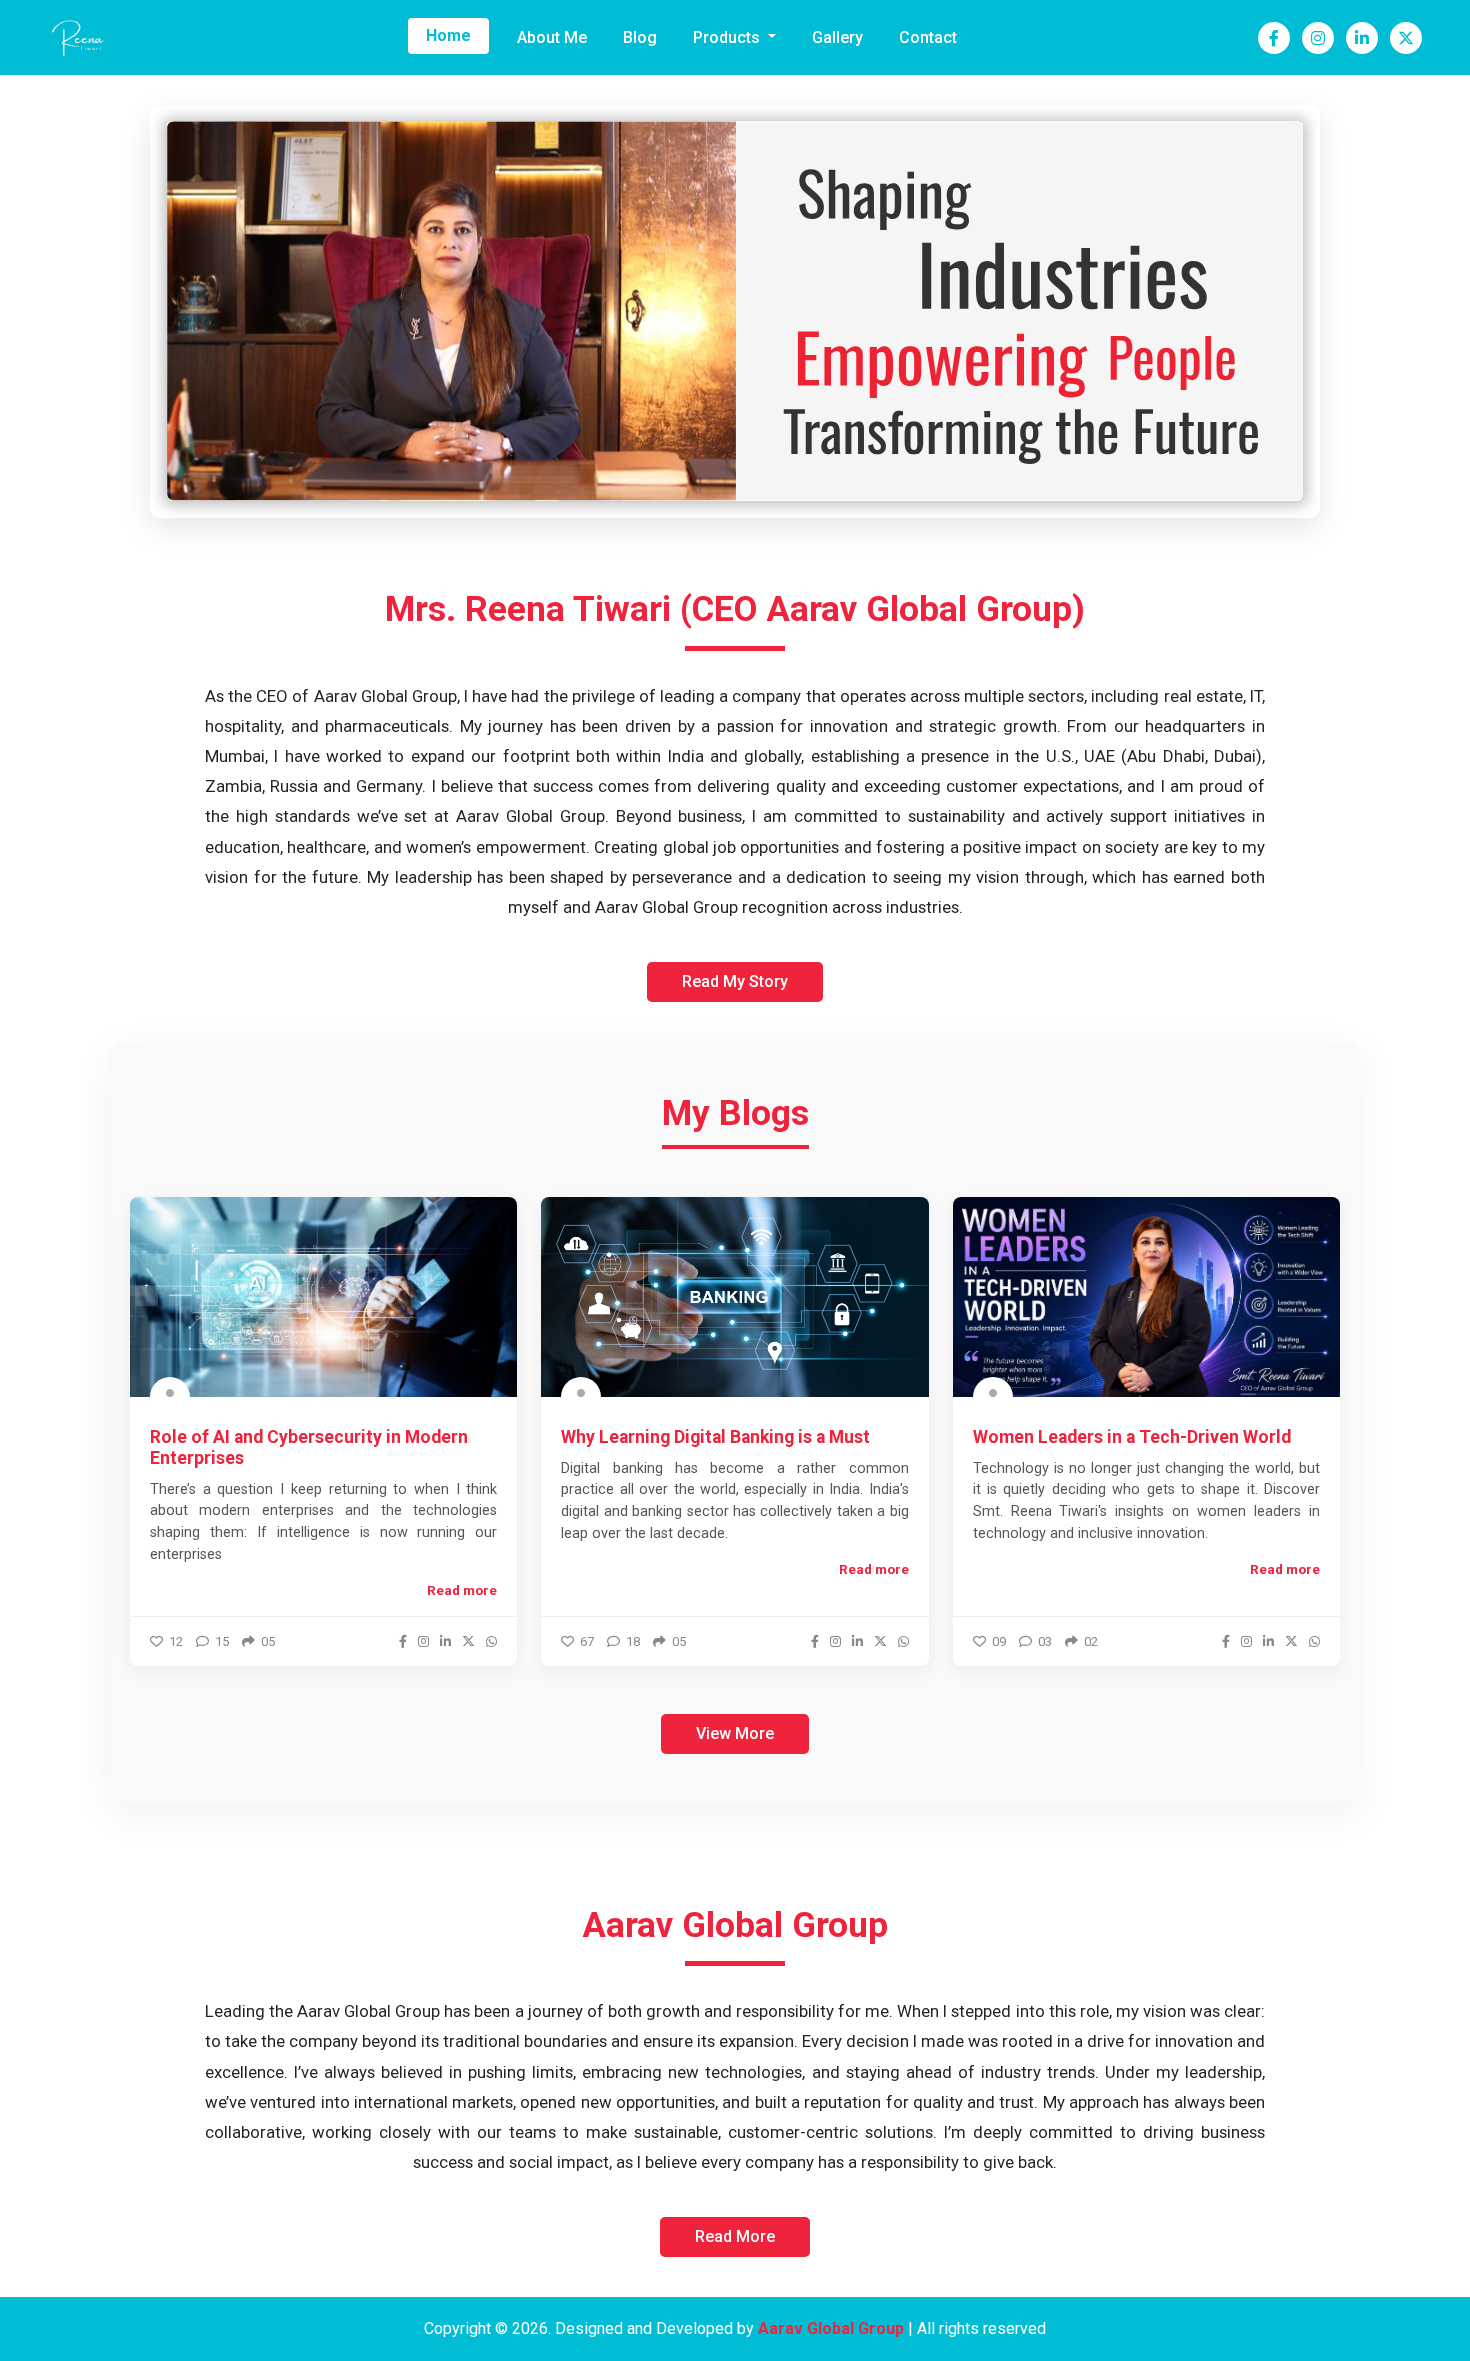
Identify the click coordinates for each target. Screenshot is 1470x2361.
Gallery (837, 37)
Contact (928, 37)
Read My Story (735, 981)
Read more (462, 1590)
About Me (552, 37)
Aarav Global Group (831, 2328)
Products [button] (728, 37)
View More (735, 1733)
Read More (735, 2236)
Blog (640, 37)
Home (448, 35)
